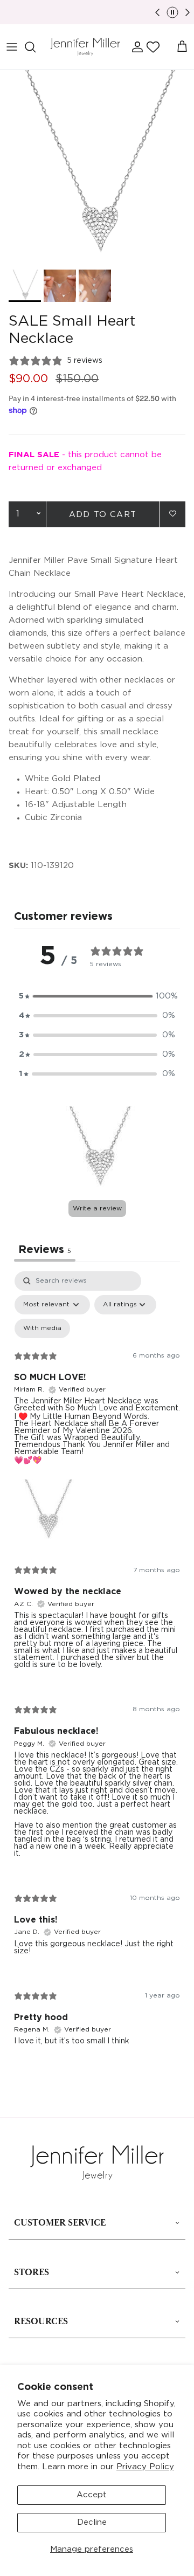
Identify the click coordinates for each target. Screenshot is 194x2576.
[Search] (36, 47)
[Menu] (12, 47)
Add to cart (103, 515)
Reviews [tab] (45, 1250)
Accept (92, 2495)
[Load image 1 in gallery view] (97, 167)
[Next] (188, 12)
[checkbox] (42, 1328)
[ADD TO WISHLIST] (172, 514)
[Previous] (157, 12)
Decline (92, 2522)
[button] (153, 47)
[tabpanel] (97, 1667)
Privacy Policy (145, 2467)
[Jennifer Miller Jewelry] (85, 47)
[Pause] (172, 12)
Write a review (97, 1208)
